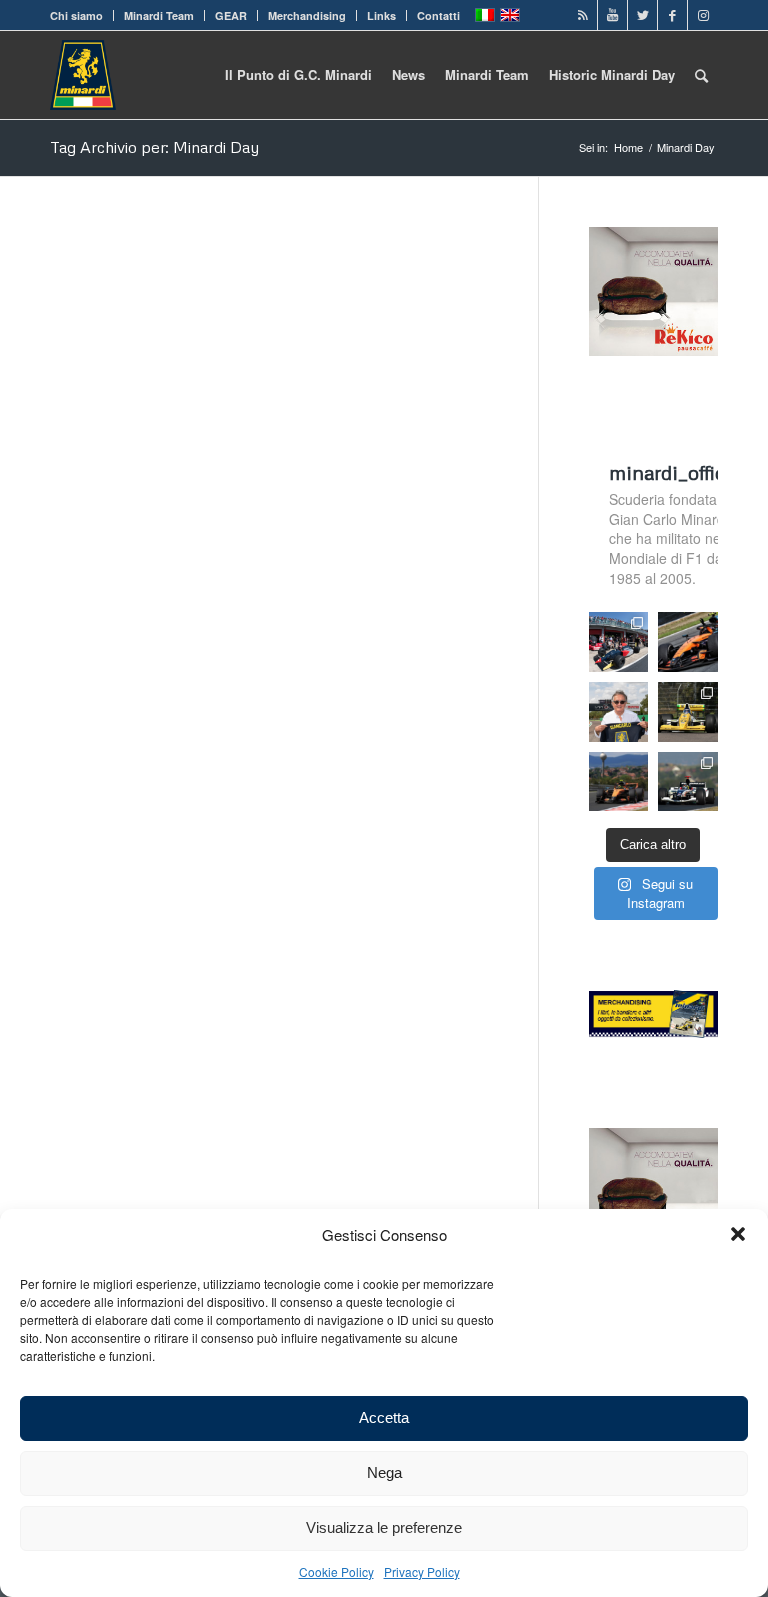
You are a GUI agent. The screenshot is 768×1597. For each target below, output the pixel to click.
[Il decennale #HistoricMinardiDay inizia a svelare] (619, 642)
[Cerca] (701, 75)
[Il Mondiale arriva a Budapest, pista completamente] (688, 782)
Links (381, 15)
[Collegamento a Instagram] (703, 15)
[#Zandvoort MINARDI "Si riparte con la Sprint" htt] (619, 712)
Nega (384, 1472)
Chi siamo (76, 15)
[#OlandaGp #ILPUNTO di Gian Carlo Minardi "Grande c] (688, 642)
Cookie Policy (336, 1571)
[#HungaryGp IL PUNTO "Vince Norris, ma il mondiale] (619, 782)
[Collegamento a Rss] (582, 15)
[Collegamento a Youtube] (612, 15)
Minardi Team (159, 15)
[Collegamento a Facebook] (672, 15)
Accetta (384, 1417)
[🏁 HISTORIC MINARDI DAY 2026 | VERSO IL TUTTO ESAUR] (688, 712)
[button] (738, 1234)
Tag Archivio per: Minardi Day (154, 147)
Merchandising (307, 15)
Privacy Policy (422, 1571)
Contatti (438, 15)
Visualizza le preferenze (384, 1527)
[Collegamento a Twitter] (642, 15)
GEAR (231, 15)
